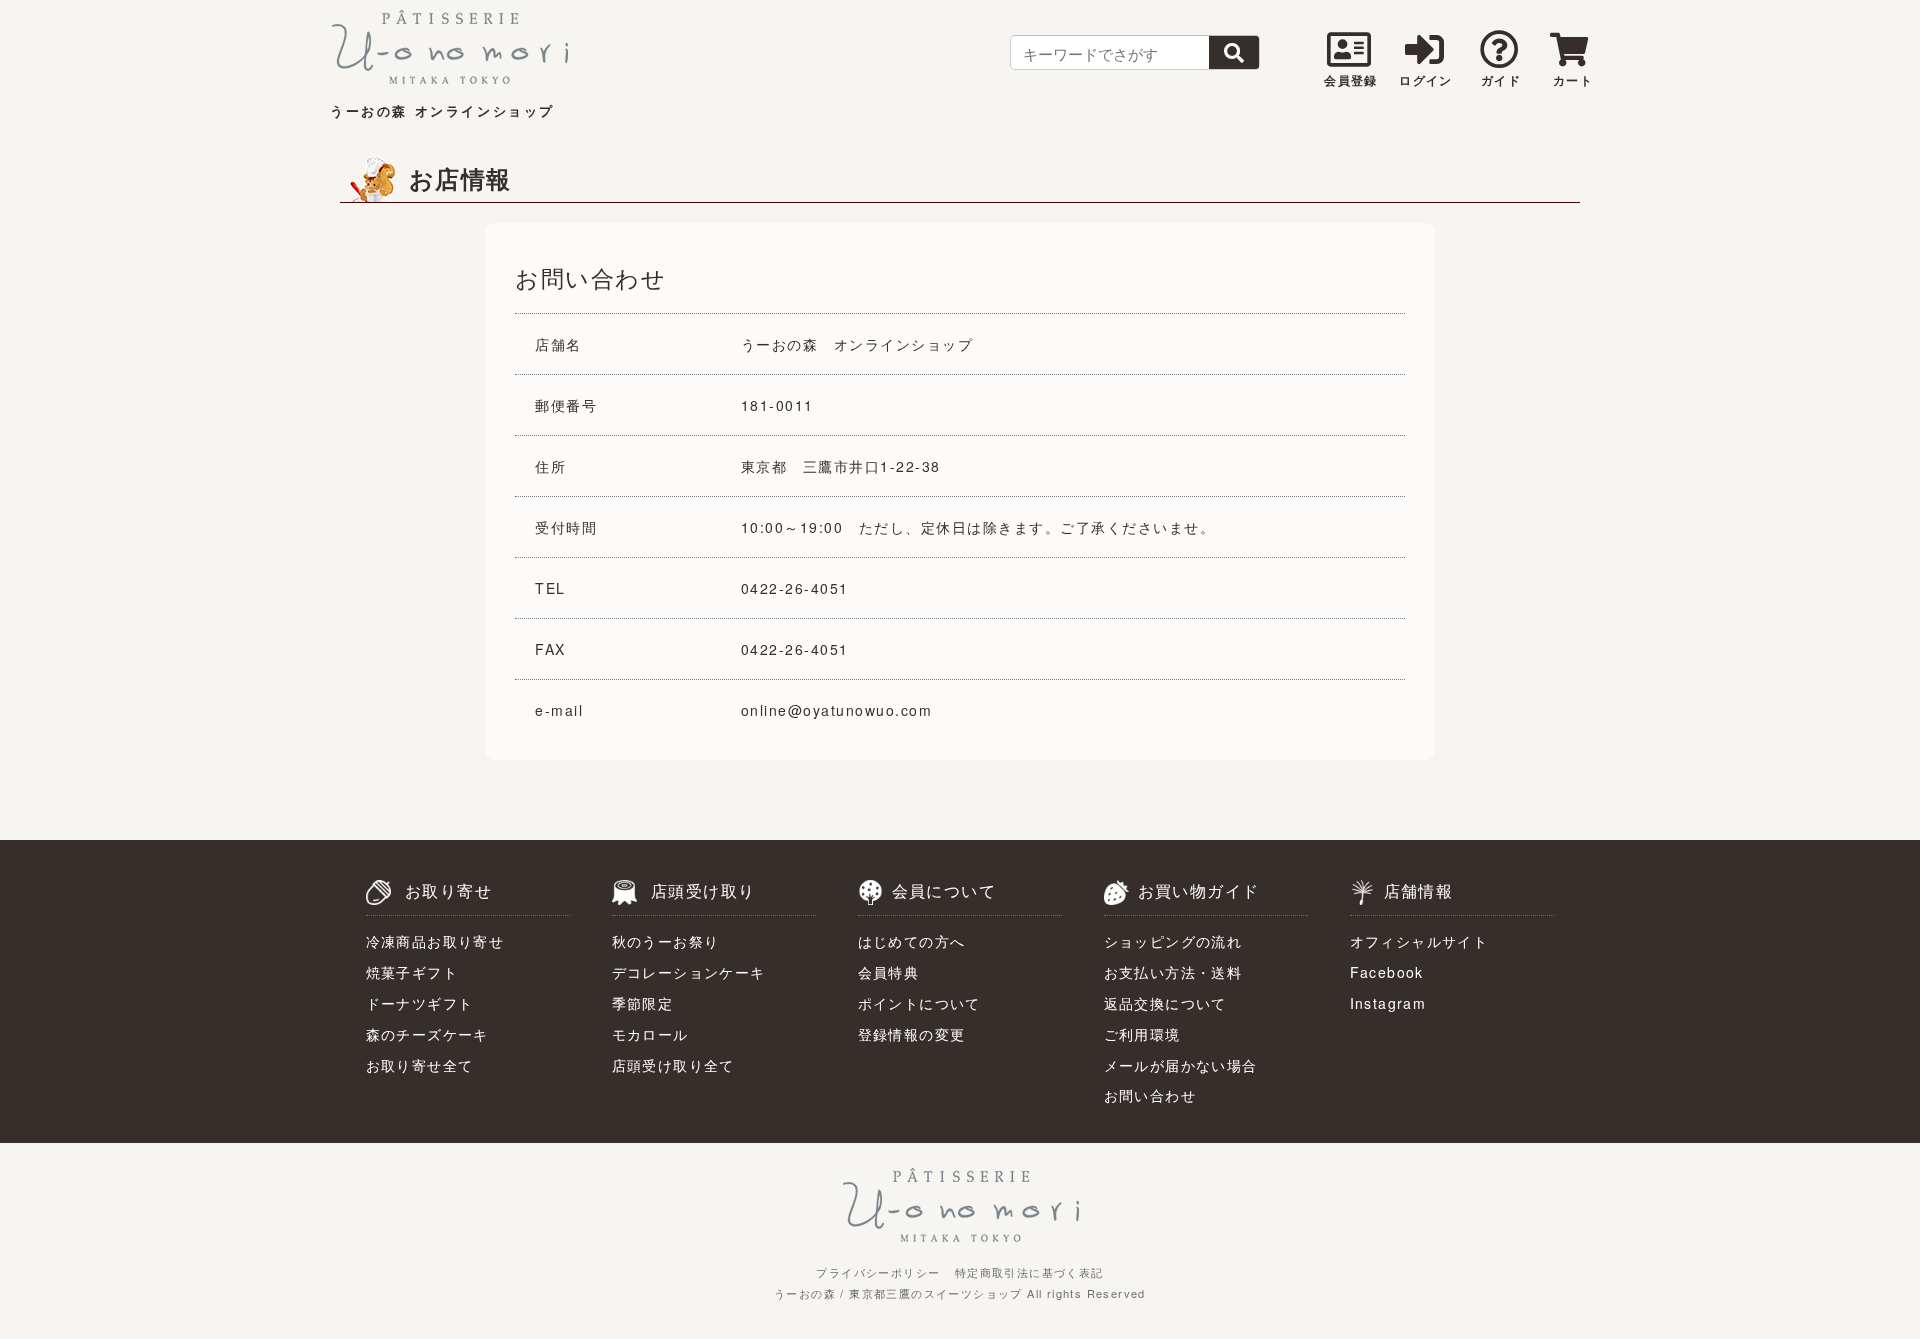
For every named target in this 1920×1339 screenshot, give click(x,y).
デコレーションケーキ (689, 972)
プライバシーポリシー (878, 1272)
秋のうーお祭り (666, 941)
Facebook (1387, 972)
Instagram (1388, 1003)
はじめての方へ (912, 941)
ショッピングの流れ (1173, 941)
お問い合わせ (1150, 1095)
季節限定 (643, 1003)
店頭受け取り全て (673, 1065)
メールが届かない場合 (1181, 1065)
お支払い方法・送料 (1173, 972)
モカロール (650, 1034)
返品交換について (1165, 1003)
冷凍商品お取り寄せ (435, 941)
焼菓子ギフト (412, 972)
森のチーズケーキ (427, 1034)
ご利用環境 (1142, 1034)
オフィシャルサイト (1419, 941)
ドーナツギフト (420, 1003)
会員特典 (889, 972)
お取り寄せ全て (420, 1065)
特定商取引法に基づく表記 (1029, 1272)
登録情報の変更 (912, 1034)
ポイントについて (919, 1003)
